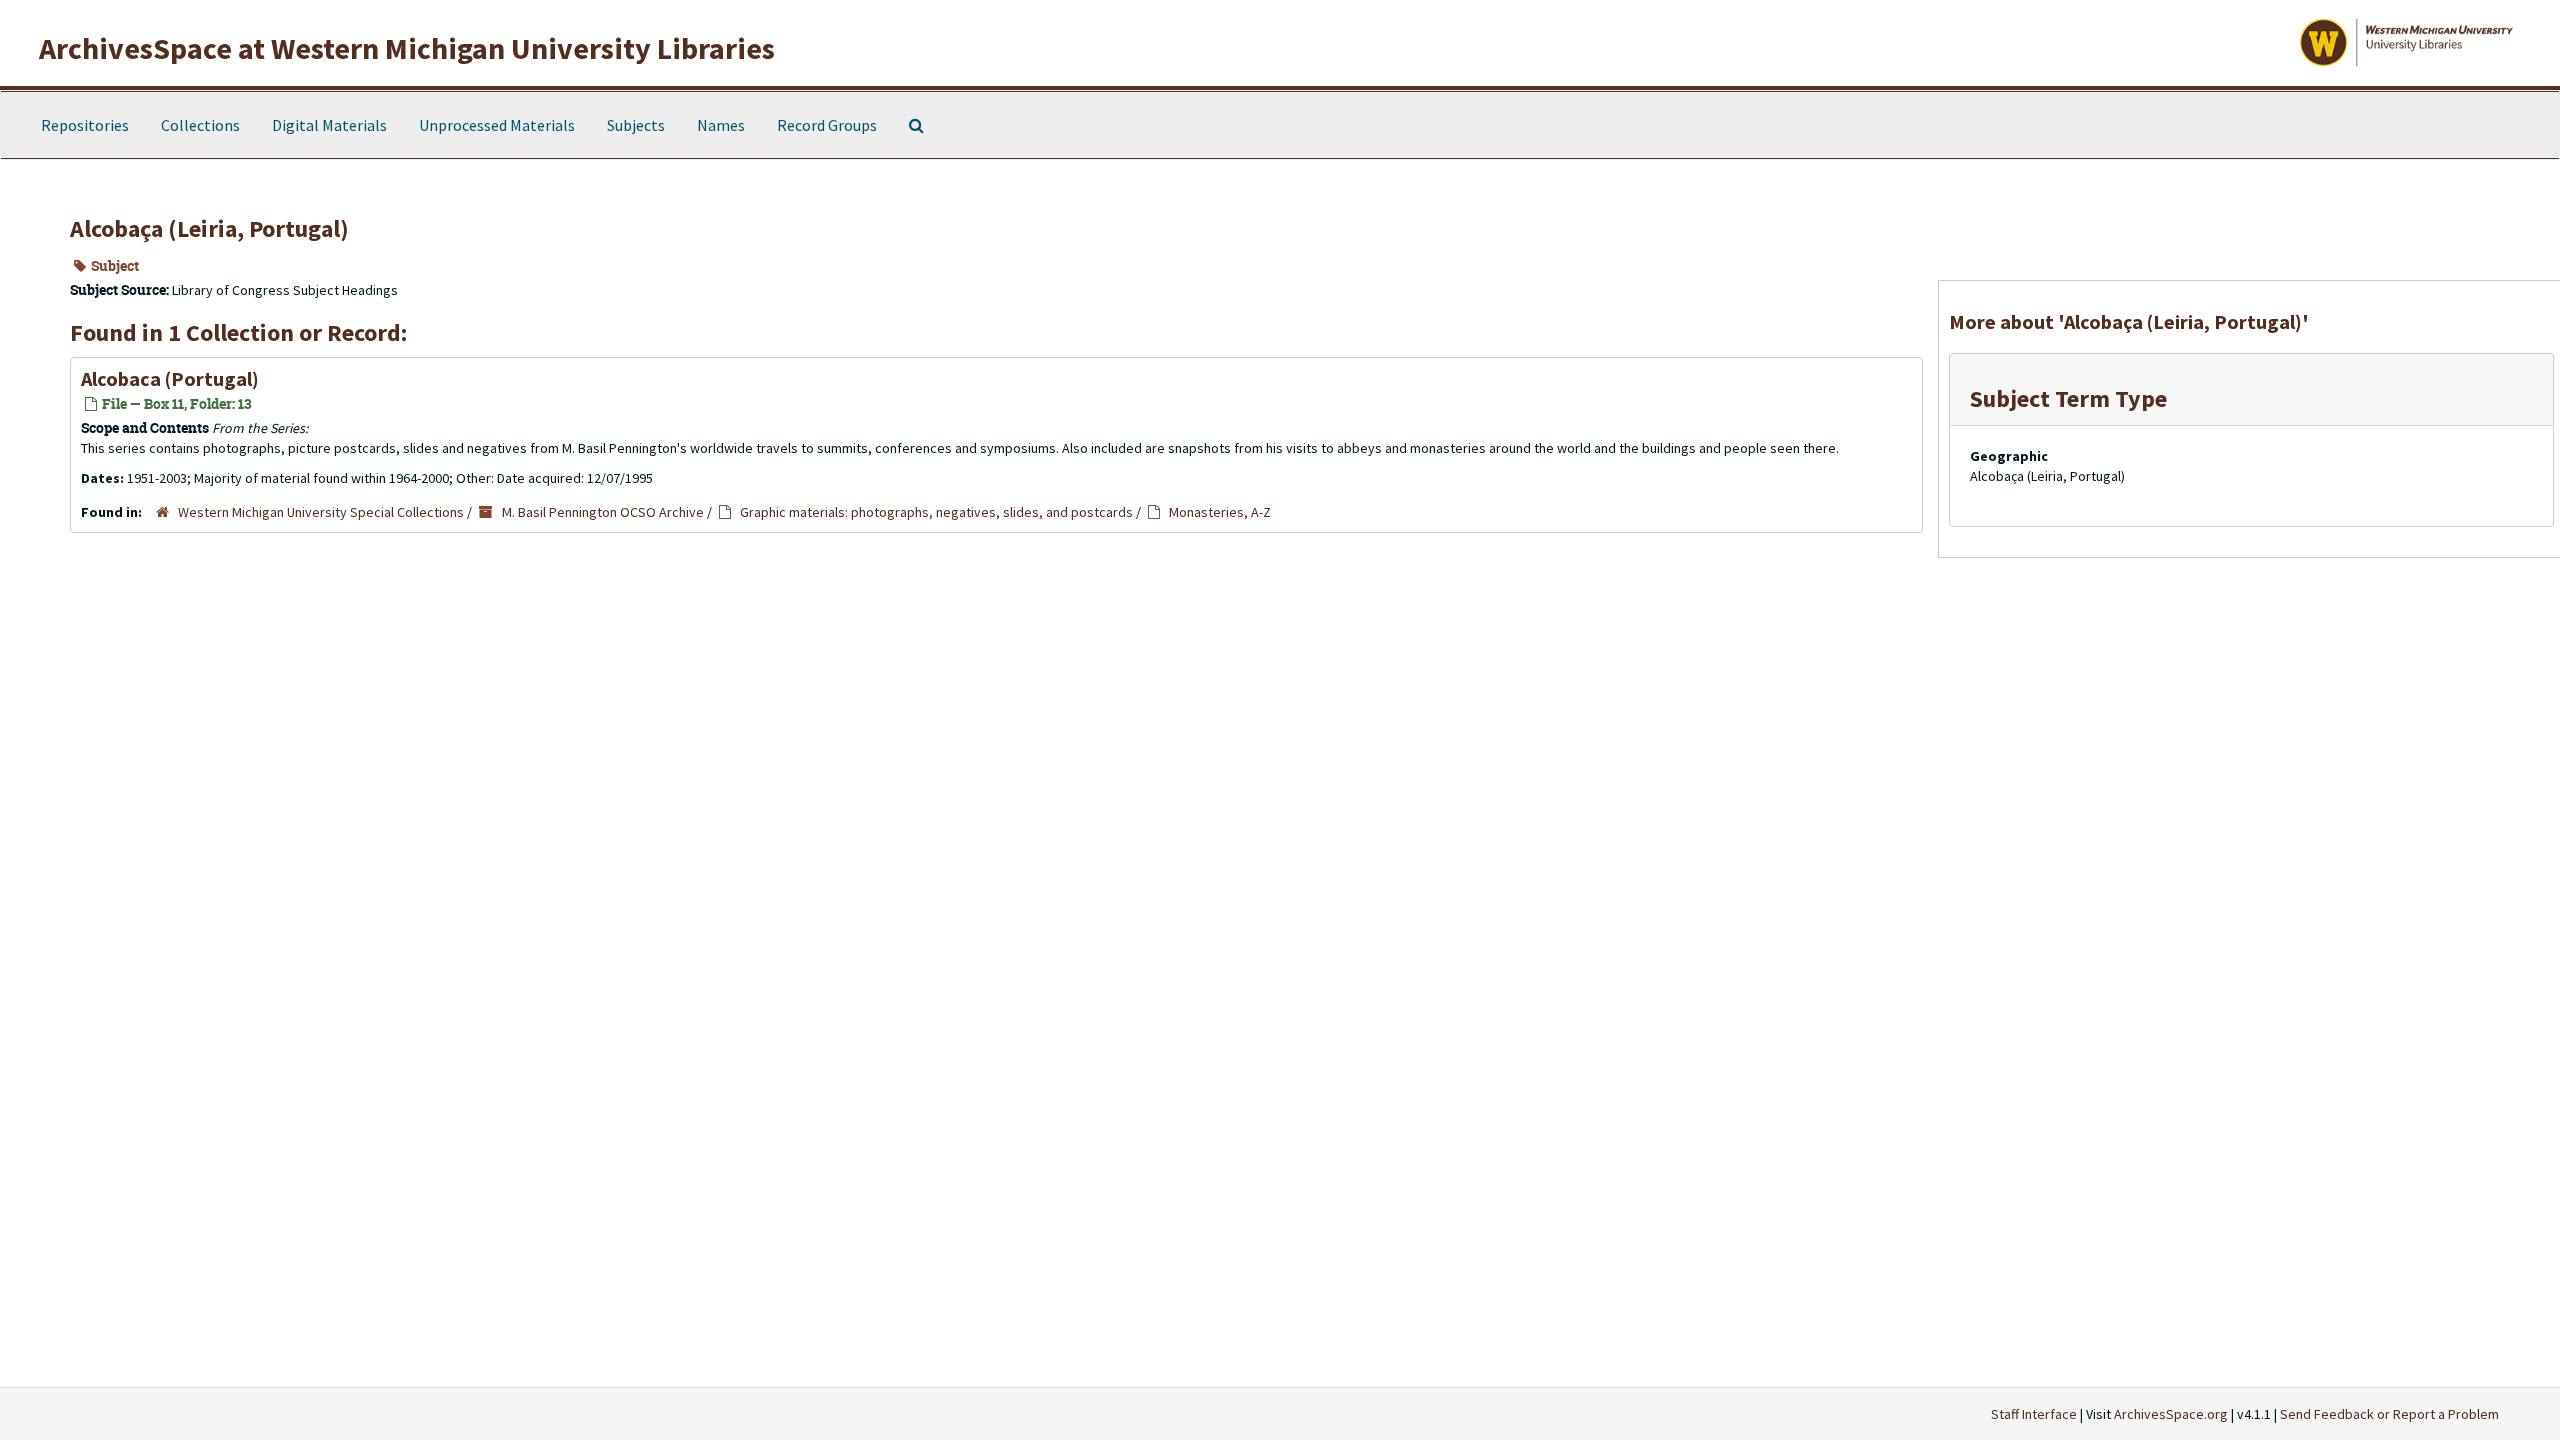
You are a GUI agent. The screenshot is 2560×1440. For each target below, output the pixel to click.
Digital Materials (329, 125)
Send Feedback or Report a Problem (2389, 1414)
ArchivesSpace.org (2171, 1414)
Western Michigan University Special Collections (321, 512)
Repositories (85, 125)
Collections (200, 125)
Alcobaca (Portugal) (170, 378)
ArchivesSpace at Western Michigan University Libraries (407, 48)
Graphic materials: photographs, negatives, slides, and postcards (936, 512)
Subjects (636, 125)
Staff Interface (2034, 1414)
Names (721, 125)
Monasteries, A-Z (1220, 512)
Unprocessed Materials (497, 125)
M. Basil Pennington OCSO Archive (603, 512)
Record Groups (827, 125)
